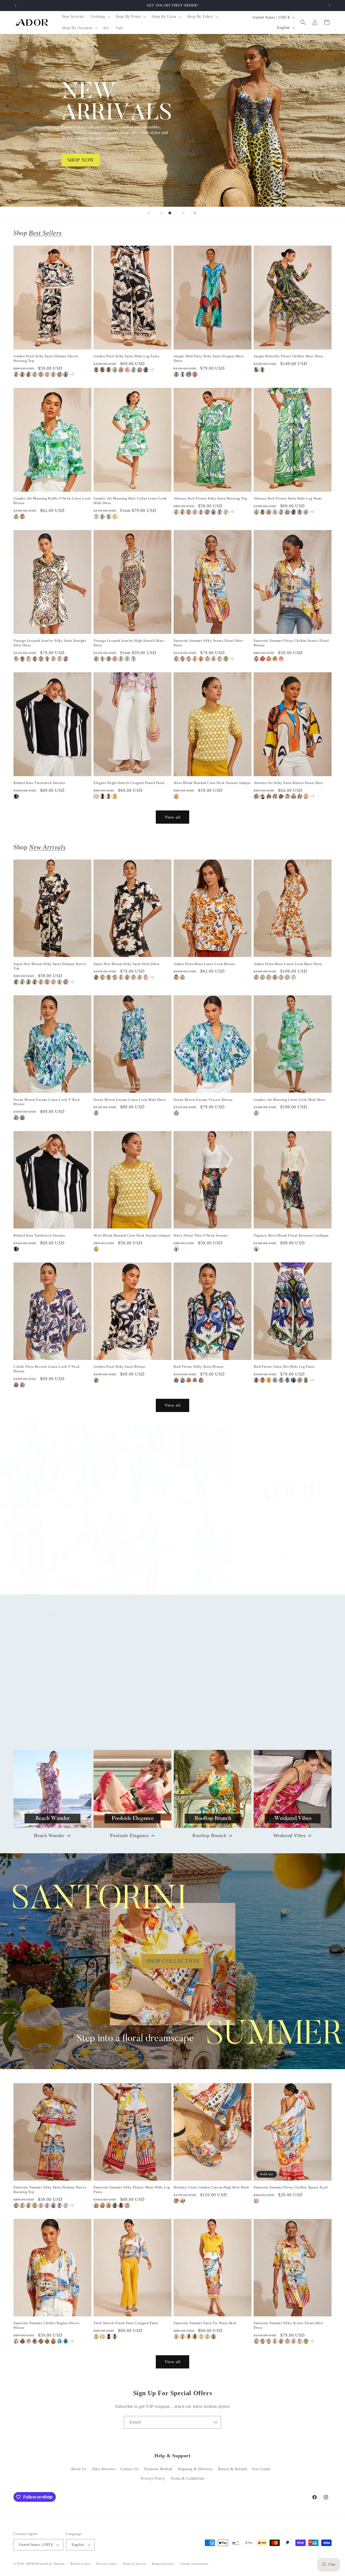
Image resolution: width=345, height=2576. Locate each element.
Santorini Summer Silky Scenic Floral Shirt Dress (208, 643)
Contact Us (130, 2469)
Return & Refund (232, 2469)
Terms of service (134, 2564)
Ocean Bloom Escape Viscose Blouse (203, 1100)
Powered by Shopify (50, 2564)
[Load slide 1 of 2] (162, 213)
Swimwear (289, 1717)
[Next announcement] (330, 5)
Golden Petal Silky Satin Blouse (120, 1367)
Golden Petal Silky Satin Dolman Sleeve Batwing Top (46, 358)
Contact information (194, 2564)
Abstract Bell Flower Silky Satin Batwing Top (210, 498)
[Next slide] (183, 213)
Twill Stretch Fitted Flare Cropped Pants (126, 2323)
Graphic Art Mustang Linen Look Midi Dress (290, 1100)
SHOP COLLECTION (173, 1961)
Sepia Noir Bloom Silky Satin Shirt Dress (127, 964)
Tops (49, 1717)
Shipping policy (163, 2564)
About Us (79, 2469)
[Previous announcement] (15, 5)
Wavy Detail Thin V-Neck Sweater (201, 1235)
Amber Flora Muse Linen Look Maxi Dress (288, 964)
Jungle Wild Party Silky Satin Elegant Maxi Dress (209, 358)
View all (173, 817)
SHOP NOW (173, 1513)
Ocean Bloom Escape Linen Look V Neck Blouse (47, 1102)
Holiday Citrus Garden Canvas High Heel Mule (211, 2187)
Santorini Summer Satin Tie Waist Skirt (205, 2323)
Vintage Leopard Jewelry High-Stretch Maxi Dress (129, 643)
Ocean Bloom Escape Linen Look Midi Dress (130, 1100)
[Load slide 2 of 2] (170, 213)
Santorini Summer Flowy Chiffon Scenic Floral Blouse (291, 643)
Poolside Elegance (129, 1835)
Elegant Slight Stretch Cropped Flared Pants (129, 783)
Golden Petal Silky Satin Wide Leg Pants (126, 356)
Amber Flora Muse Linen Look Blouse (204, 964)
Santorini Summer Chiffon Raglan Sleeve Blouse (47, 2325)
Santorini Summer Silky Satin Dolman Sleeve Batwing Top (50, 2190)
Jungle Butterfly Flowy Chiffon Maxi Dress (289, 356)
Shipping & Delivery (195, 2469)
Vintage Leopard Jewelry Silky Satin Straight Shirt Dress (50, 643)
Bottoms (129, 1717)
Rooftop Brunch (209, 1835)
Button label (172, 120)
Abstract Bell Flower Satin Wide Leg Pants (288, 498)
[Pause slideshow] (196, 213)
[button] (100, 17)
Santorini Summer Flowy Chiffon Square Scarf (291, 2187)
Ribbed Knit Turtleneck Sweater (39, 783)
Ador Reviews (103, 2469)
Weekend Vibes (290, 1835)
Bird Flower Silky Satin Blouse (199, 1367)
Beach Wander (49, 1835)
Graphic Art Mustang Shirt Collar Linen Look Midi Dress (130, 501)
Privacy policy (107, 2564)
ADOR (30, 2564)
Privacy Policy (153, 2478)
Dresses (209, 1717)
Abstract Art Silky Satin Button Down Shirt (288, 783)
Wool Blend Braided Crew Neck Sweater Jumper (212, 783)
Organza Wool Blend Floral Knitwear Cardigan (291, 1235)
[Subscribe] (215, 2422)
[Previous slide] (149, 213)
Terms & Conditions (188, 2478)
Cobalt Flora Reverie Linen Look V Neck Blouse (47, 1369)
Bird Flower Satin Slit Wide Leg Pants (284, 1367)
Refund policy (80, 2564)
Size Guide (261, 2469)
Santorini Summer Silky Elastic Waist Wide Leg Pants (132, 2190)
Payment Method (158, 2469)
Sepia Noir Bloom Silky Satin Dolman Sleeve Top (50, 966)
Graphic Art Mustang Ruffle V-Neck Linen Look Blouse (52, 501)
